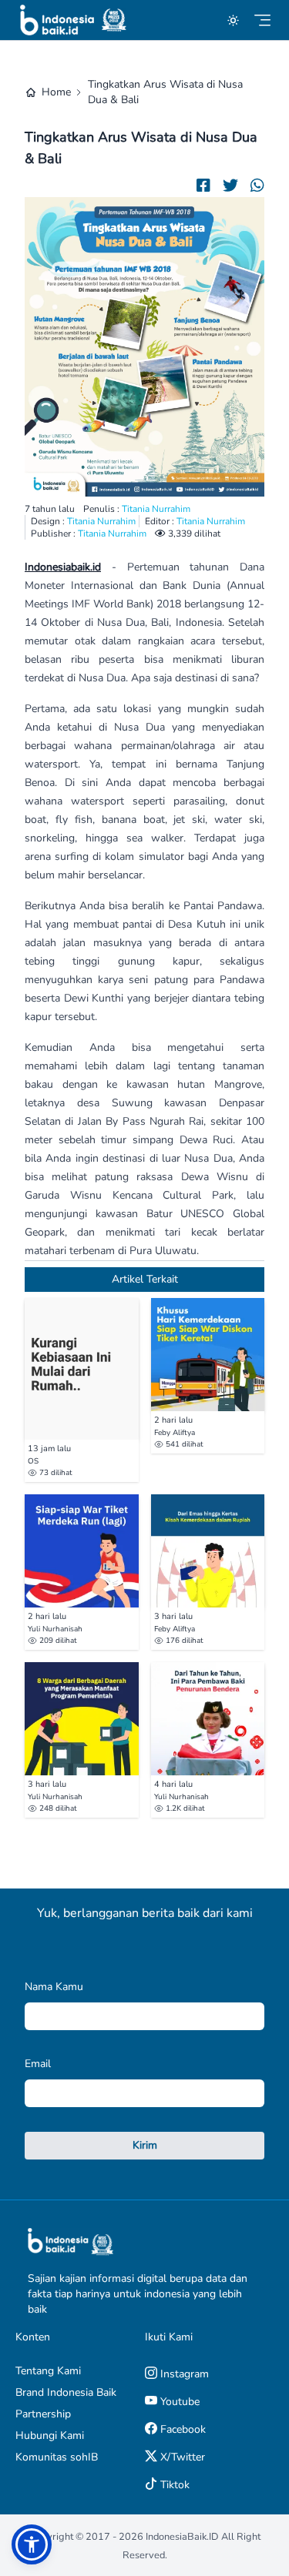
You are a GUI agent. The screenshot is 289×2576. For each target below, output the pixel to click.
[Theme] (233, 20)
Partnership (43, 2414)
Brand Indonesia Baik (66, 2392)
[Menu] (262, 20)
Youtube (178, 2402)
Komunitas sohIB (57, 2457)
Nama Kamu (54, 1987)
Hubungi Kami (50, 2435)
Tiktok (173, 2485)
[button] (32, 2544)
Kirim (145, 2145)
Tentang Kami (48, 2371)
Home (56, 92)
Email (38, 2064)
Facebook (181, 2429)
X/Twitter (181, 2457)
